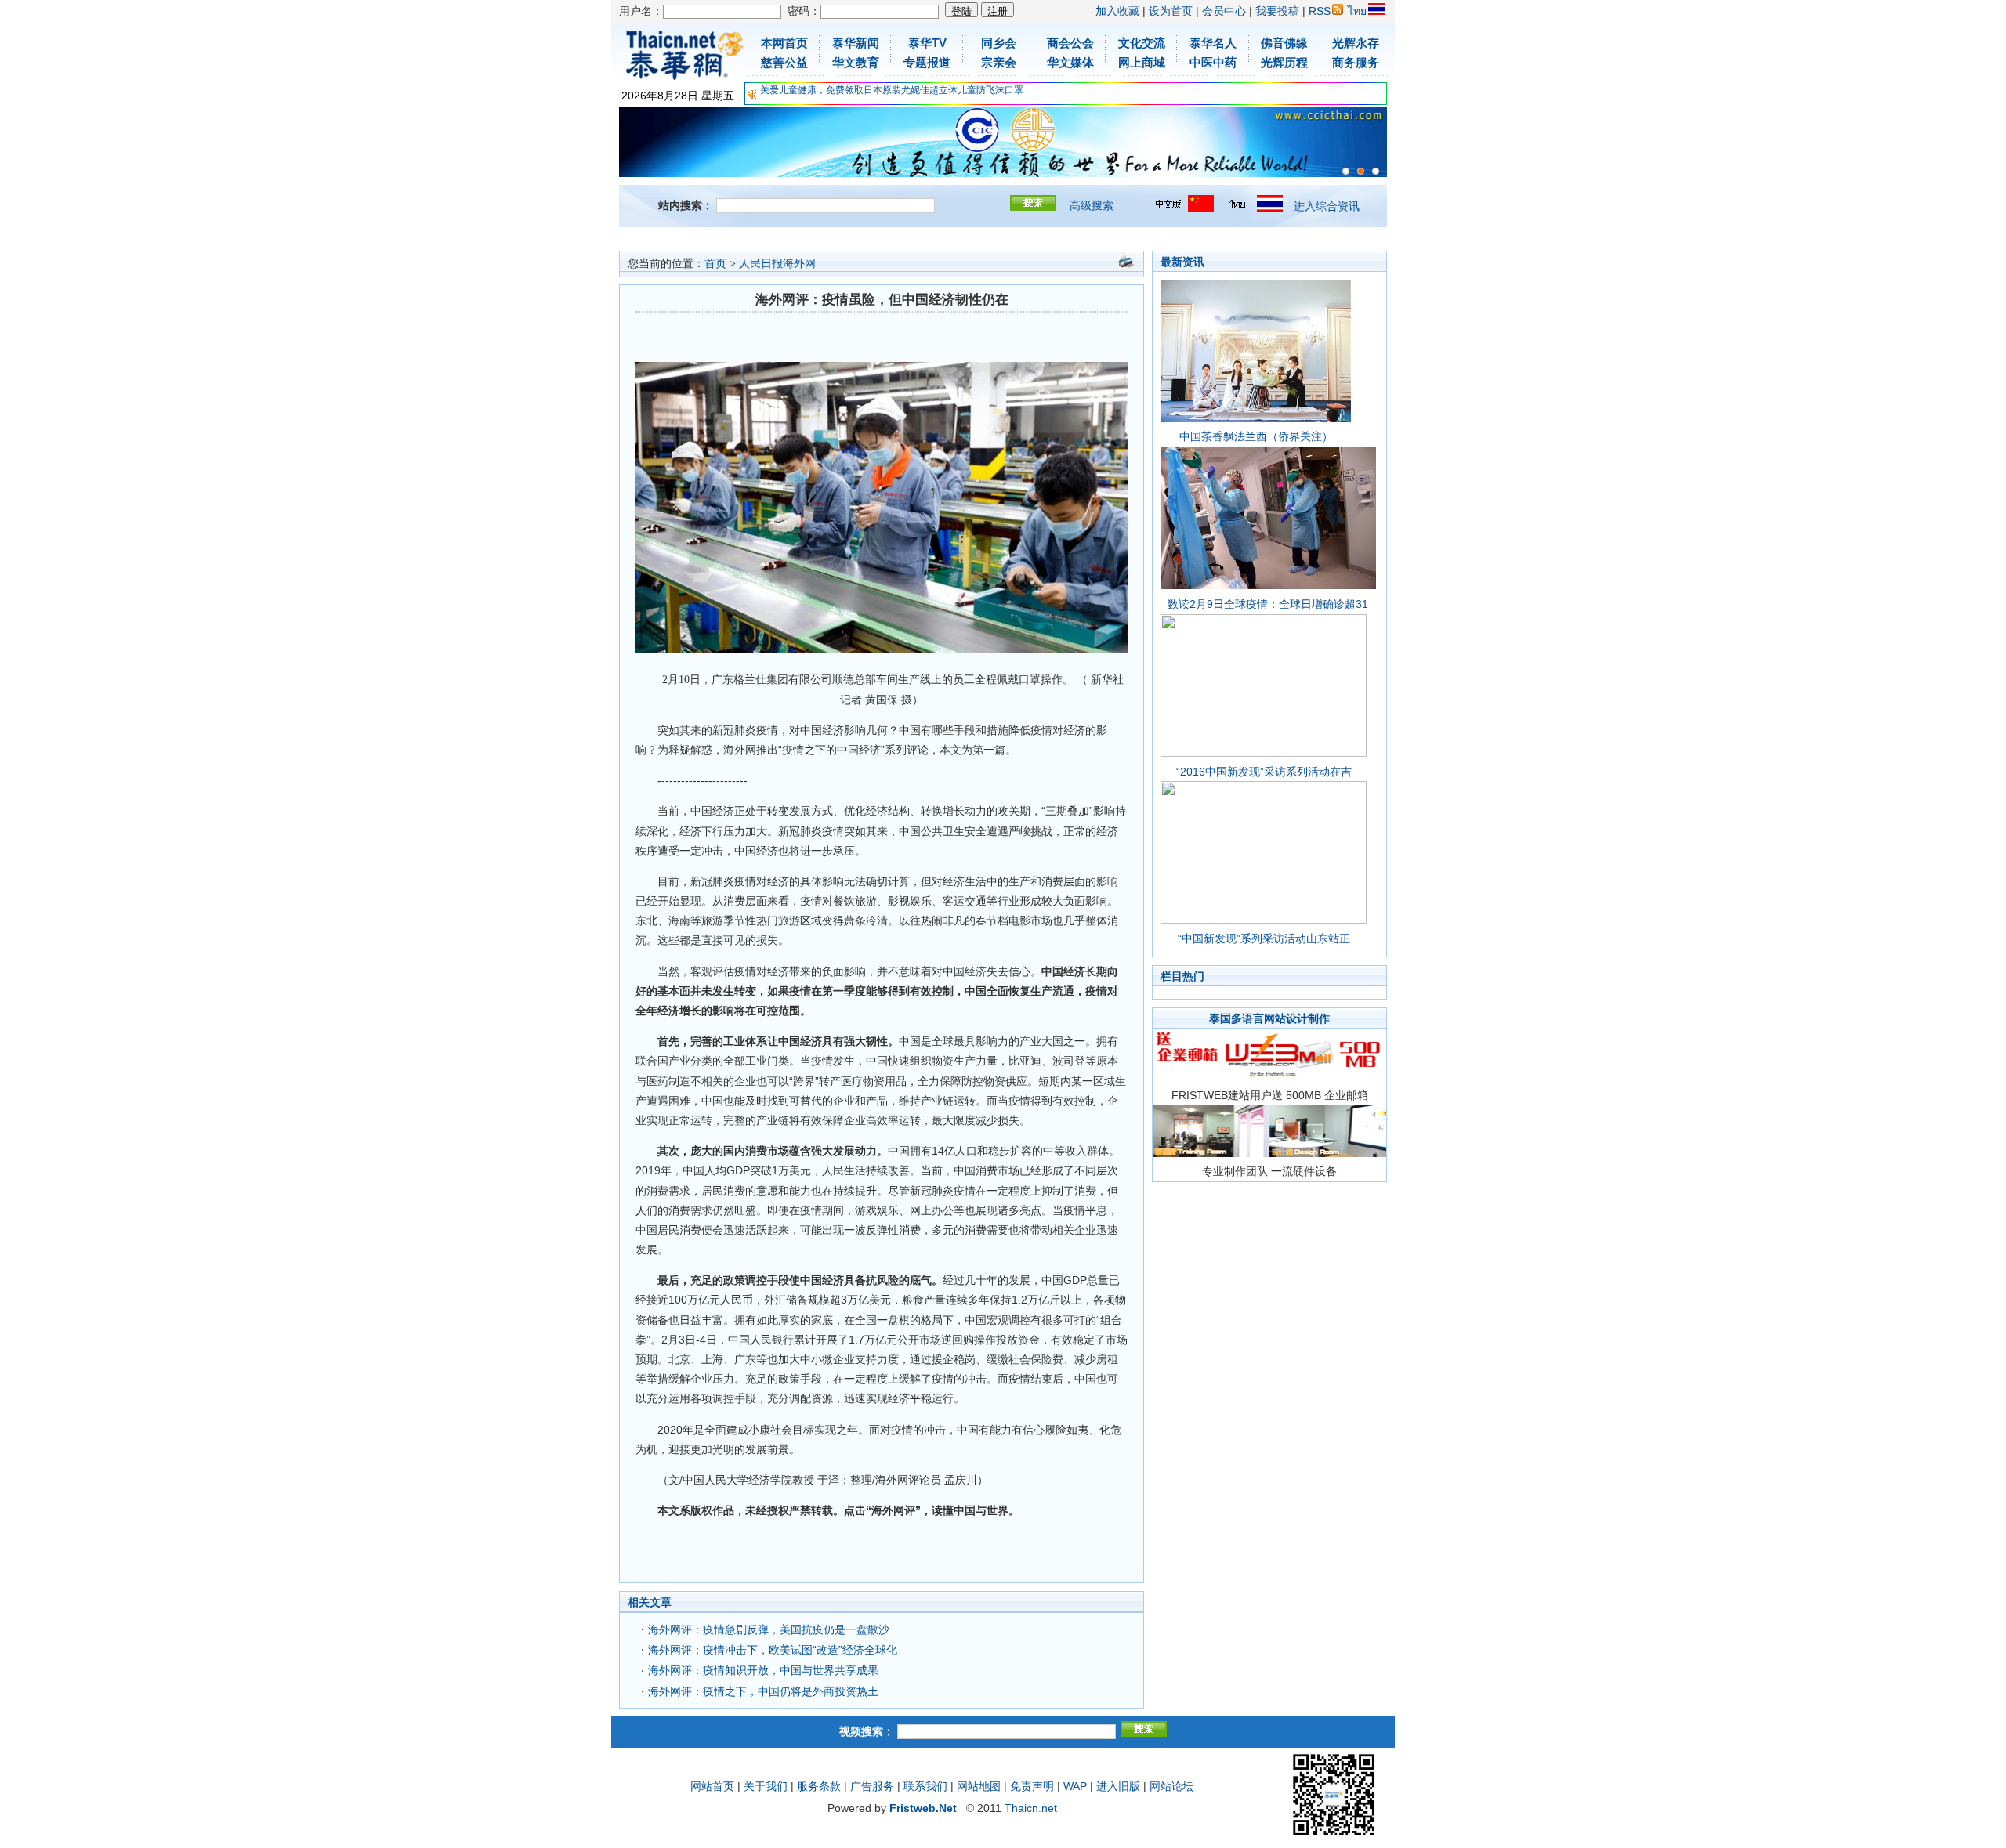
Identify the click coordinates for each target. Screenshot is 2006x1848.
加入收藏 (1117, 11)
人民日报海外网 (777, 264)
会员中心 (1224, 11)
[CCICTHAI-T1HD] (1361, 171)
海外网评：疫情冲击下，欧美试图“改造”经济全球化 (773, 1650)
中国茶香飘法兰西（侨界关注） (1256, 436)
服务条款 (819, 1786)
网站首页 (712, 1786)
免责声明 (1032, 1786)
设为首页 (1171, 11)
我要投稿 (1277, 11)
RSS (1320, 11)
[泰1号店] (1376, 171)
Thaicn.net (1031, 1808)
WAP (1075, 1786)
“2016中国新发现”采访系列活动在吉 (1264, 772)
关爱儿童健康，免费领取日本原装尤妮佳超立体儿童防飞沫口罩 (892, 90)
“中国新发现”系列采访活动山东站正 (1264, 938)
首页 (715, 264)
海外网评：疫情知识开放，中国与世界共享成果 (763, 1670)
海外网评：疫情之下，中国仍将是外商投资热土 (763, 1691)
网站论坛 (1171, 1786)
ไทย (1357, 11)
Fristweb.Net (923, 1808)
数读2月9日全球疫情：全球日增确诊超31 (1268, 604)
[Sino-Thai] (1346, 171)
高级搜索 (1092, 205)
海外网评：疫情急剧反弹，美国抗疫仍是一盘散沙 (769, 1629)
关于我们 (766, 1786)
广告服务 (872, 1786)
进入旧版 (1118, 1786)
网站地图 (979, 1786)
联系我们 (925, 1786)
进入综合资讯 (1327, 206)
